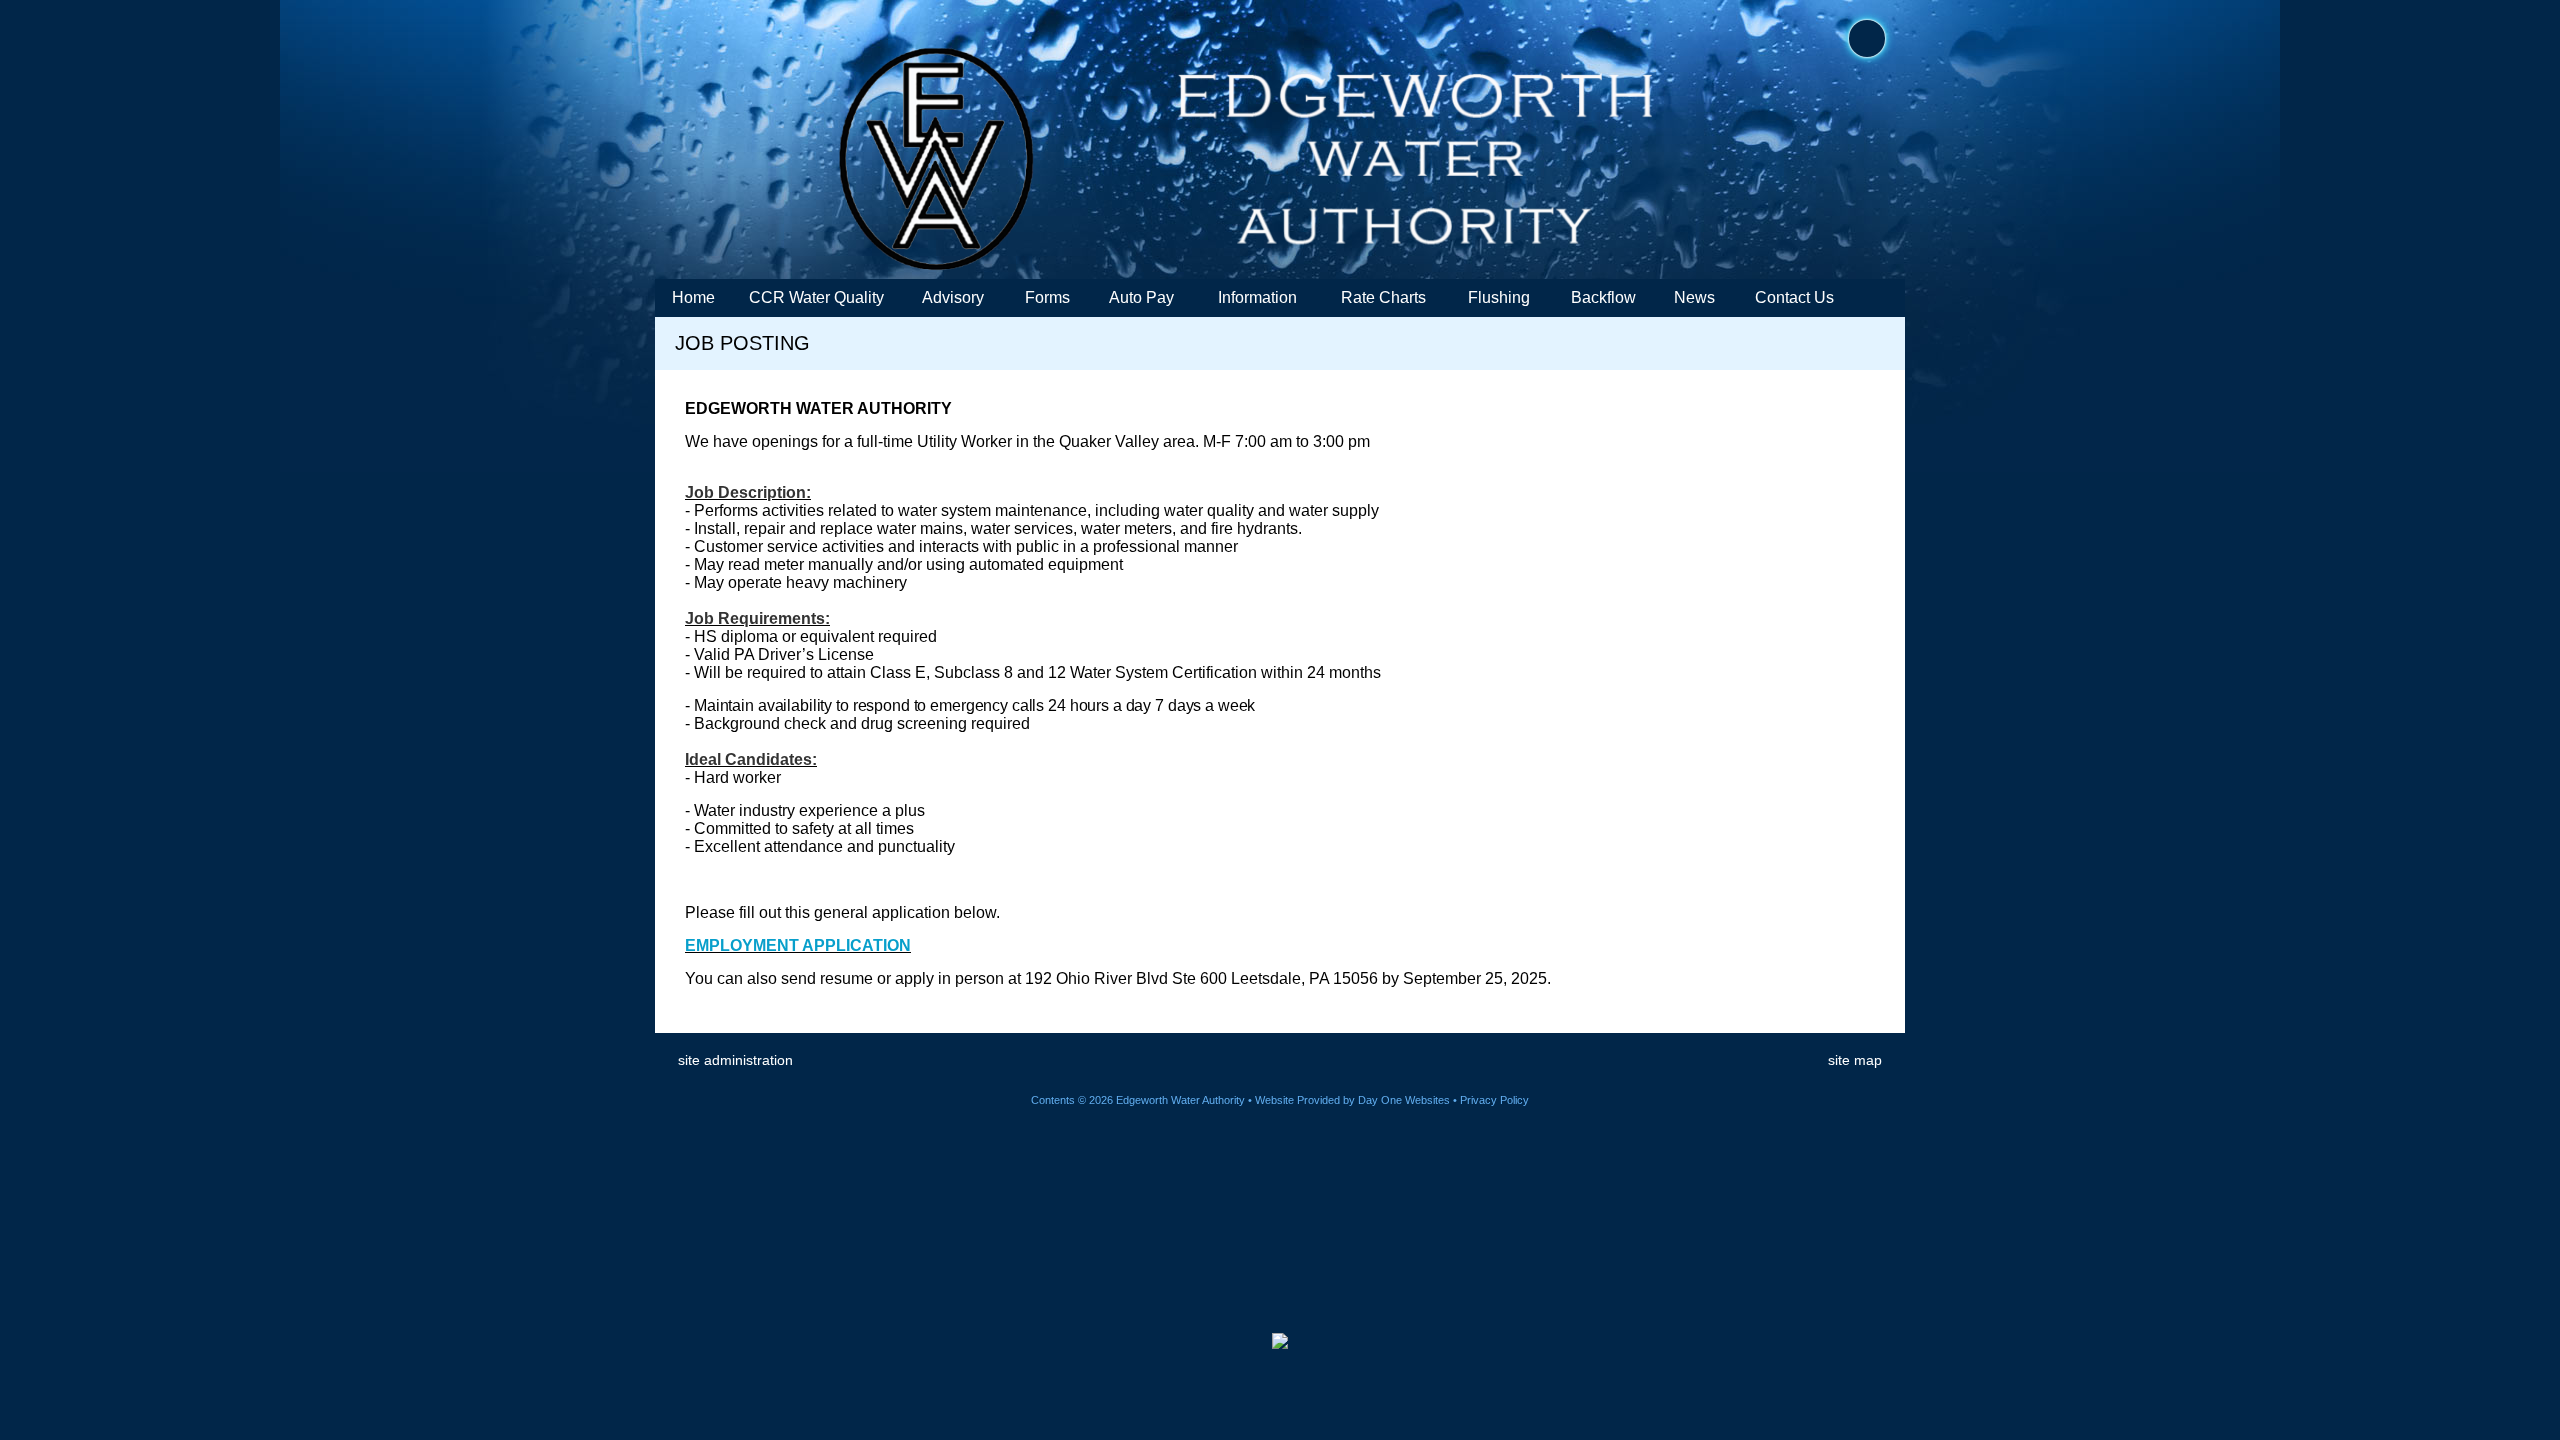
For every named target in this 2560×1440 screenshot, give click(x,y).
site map (1855, 1060)
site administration (735, 1060)
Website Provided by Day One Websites (1352, 1100)
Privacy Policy (1494, 1100)
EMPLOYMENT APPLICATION (798, 945)
